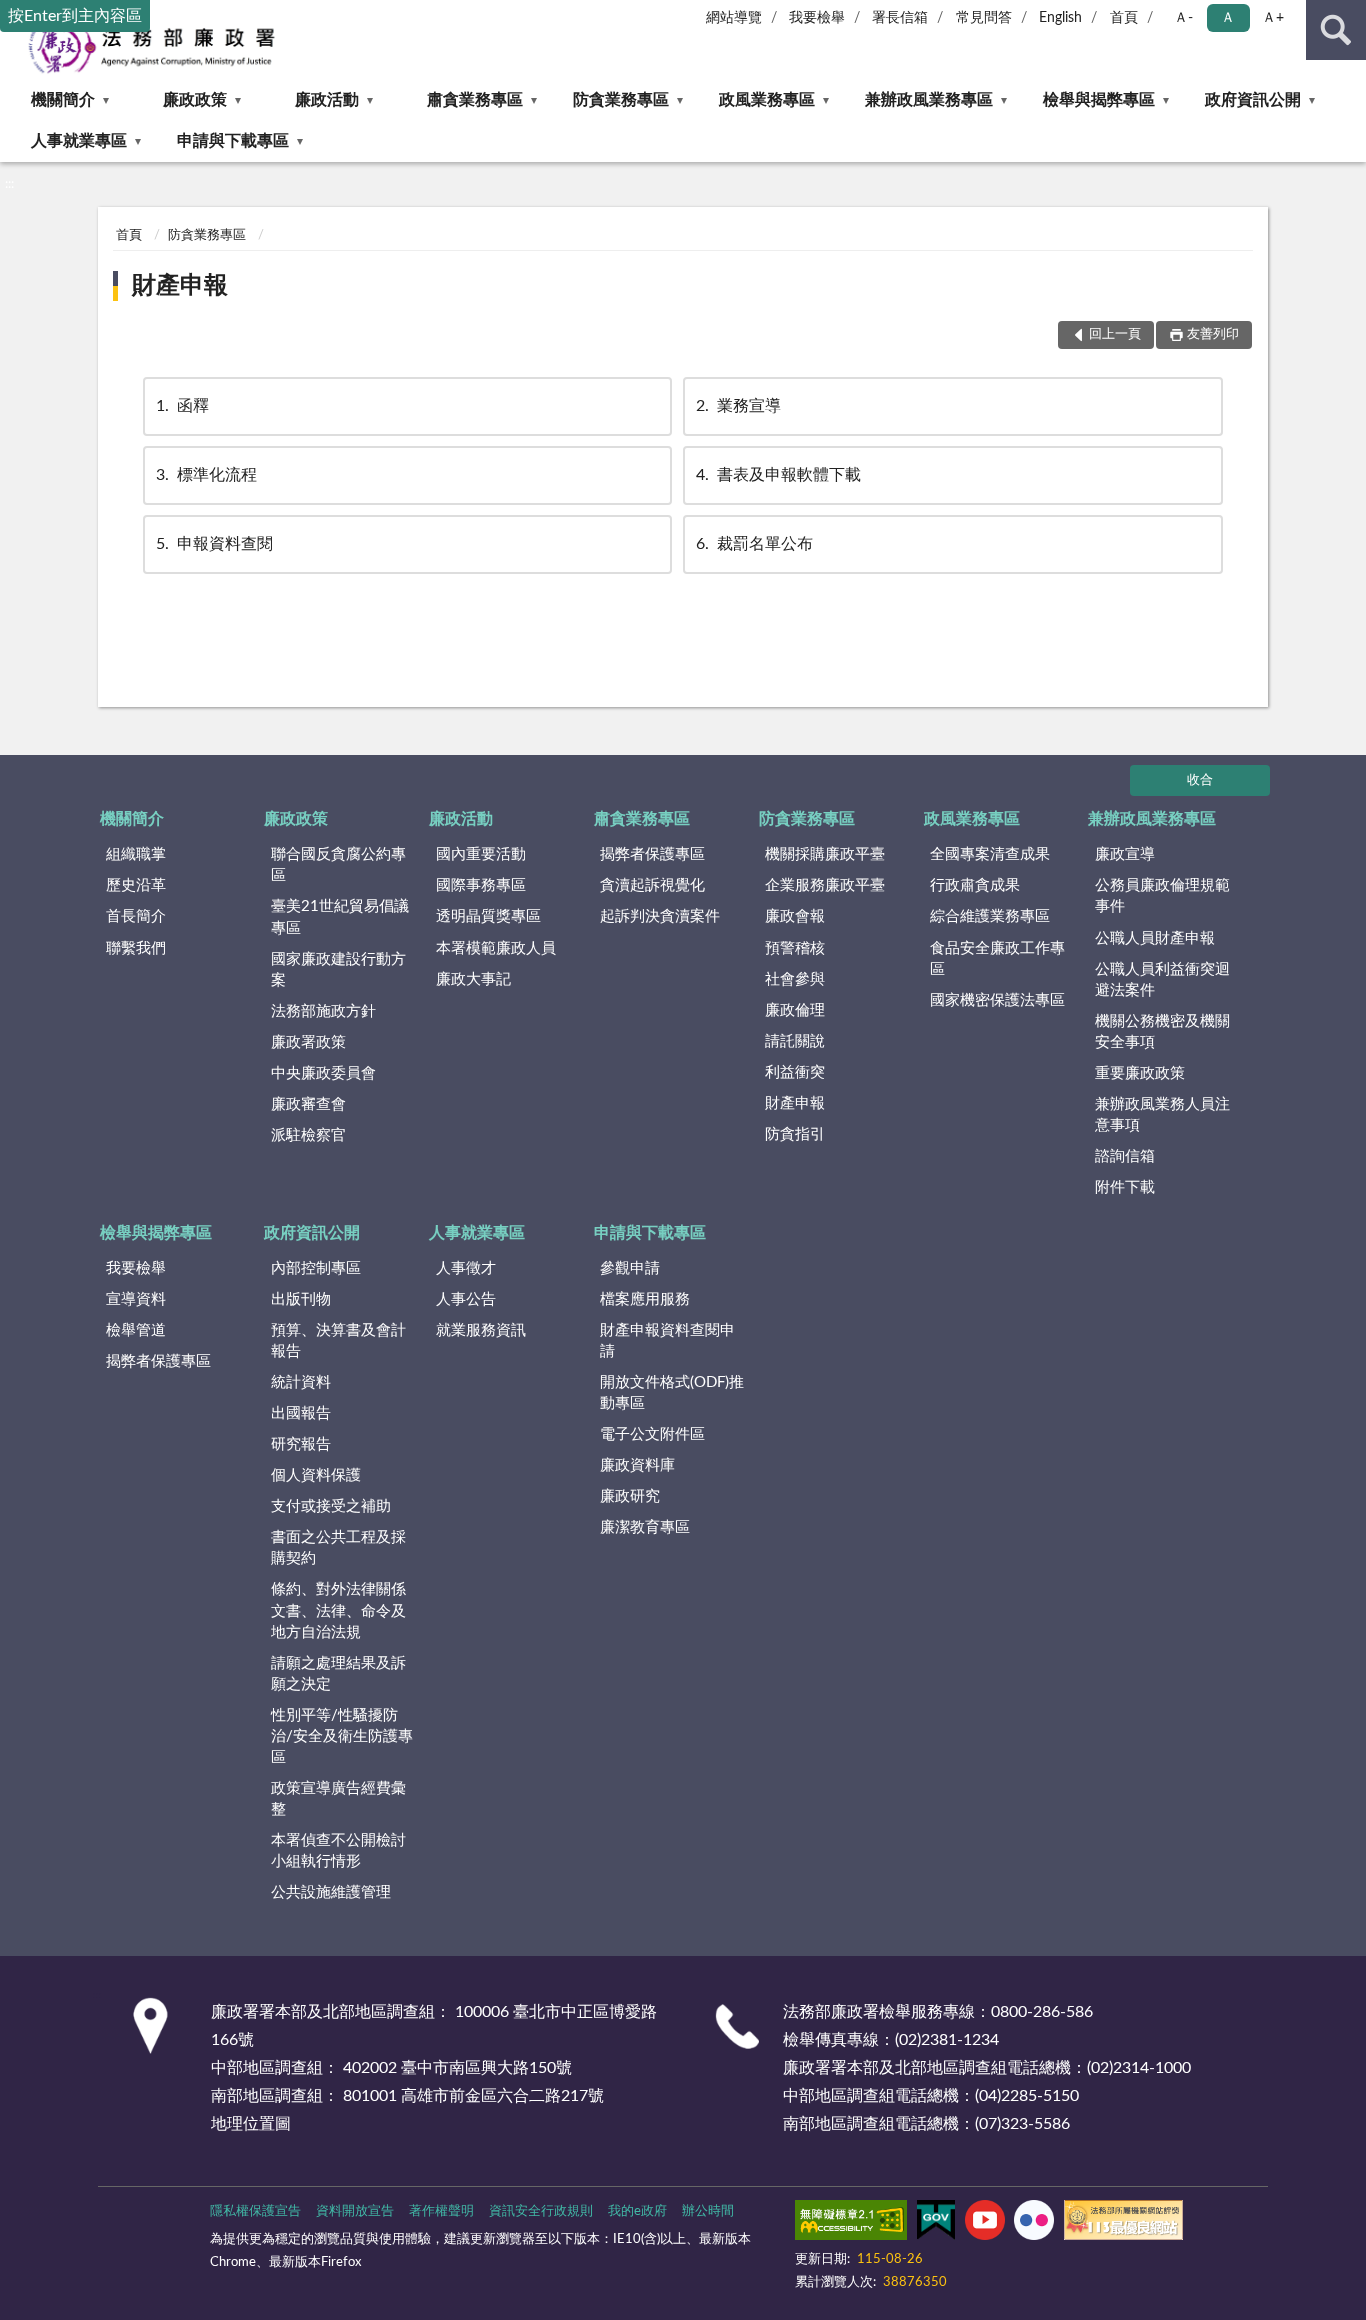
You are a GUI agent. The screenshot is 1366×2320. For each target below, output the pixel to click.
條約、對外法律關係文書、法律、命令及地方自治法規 (338, 1610)
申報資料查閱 (214, 544)
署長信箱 (900, 18)
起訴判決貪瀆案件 (660, 916)
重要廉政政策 (1140, 1073)
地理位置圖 (251, 2124)
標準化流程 (206, 475)
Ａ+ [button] (1273, 18)
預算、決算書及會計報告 (338, 1341)
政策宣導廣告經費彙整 (338, 1799)
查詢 (1336, 30)
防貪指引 (795, 1134)
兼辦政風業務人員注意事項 (1162, 1115)
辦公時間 (708, 2211)
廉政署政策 (308, 1042)
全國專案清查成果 (990, 854)
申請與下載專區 (233, 141)
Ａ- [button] (1183, 18)
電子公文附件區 (652, 1434)
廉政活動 (327, 100)
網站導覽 (734, 18)
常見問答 (984, 18)
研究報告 (301, 1444)
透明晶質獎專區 (488, 916)
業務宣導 (738, 406)
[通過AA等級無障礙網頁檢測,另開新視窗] (851, 2224)
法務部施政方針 (323, 1011)
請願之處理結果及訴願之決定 (338, 1674)
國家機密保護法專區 (997, 1000)
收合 (1200, 780)
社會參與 (795, 979)
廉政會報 (795, 916)
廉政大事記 (473, 979)
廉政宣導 (1125, 854)
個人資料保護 (316, 1475)
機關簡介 (63, 100)
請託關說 (795, 1041)
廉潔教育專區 (645, 1527)
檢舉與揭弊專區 (1099, 100)
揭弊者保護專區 (652, 854)
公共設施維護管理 (331, 1892)
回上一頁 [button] (1115, 334)
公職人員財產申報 (1155, 938)
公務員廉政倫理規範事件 (1162, 896)
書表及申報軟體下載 (778, 475)
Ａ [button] (1228, 18)
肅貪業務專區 (475, 100)
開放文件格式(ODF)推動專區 (672, 1393)
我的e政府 (637, 2211)
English (1060, 18)
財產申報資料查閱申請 (667, 1341)
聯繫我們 (136, 948)
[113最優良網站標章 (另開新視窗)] (1123, 2224)
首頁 (1124, 18)
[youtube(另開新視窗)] (985, 2224)
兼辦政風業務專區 (929, 100)
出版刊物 (301, 1299)
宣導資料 (136, 1299)
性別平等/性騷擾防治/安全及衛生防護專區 (342, 1736)
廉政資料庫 (637, 1465)
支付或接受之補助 (331, 1506)
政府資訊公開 (1253, 100)
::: (9, 184)
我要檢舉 (817, 18)
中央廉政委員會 (323, 1073)
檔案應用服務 (645, 1299)
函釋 (182, 406)
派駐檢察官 (308, 1135)
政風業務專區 (767, 100)
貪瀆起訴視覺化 (652, 885)
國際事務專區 (481, 885)
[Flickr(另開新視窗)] (1034, 2224)
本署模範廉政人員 (496, 948)
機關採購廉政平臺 (825, 854)
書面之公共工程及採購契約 (338, 1548)
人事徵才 (466, 1268)
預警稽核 (795, 948)
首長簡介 (136, 916)
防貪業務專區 (621, 100)
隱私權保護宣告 (255, 2211)
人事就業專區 (79, 141)
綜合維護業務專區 (990, 916)
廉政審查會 (308, 1104)
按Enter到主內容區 (75, 16)
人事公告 (466, 1299)
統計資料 (301, 1382)
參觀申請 (630, 1268)
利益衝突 (795, 1072)
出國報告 (301, 1413)
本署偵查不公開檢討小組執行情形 (338, 1851)
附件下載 (1125, 1187)
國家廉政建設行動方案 (338, 970)
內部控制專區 (316, 1268)
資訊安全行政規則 (541, 2211)
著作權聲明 (441, 2211)
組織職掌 (136, 854)
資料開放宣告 (355, 2211)
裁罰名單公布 (754, 544)
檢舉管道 (136, 1330)
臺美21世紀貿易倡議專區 (340, 917)
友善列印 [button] (1213, 334)
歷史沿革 (136, 885)
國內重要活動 (481, 854)
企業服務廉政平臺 (825, 885)
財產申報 (180, 286)
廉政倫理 (795, 1010)
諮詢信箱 (1125, 1156)
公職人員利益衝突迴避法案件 (1162, 980)
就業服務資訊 (481, 1330)
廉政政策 (195, 100)
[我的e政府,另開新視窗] (936, 2224)
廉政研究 (630, 1496)
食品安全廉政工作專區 (997, 959)
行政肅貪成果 (975, 885)
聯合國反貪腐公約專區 (338, 865)
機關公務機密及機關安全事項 (1162, 1032)
